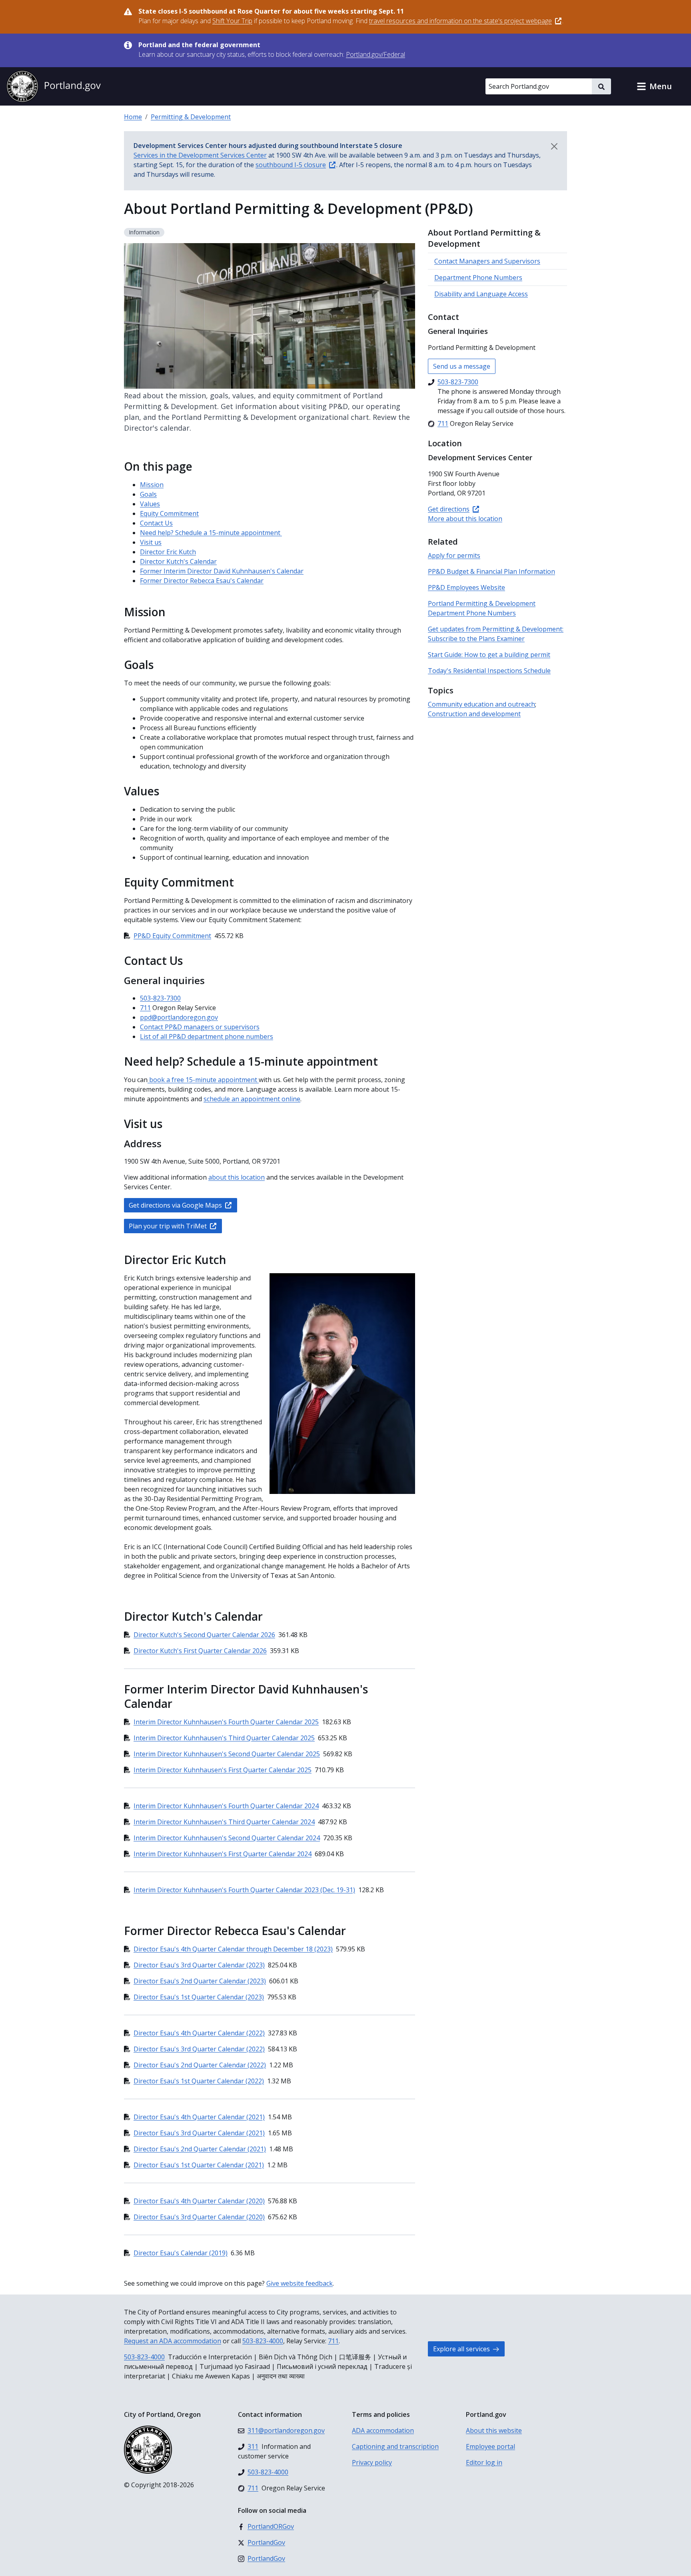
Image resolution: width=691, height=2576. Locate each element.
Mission (152, 485)
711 (145, 1008)
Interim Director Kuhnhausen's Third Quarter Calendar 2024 (224, 1822)
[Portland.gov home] (54, 86)
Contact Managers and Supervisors (487, 261)
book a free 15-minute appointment (203, 1080)
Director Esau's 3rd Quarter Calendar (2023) (199, 1965)
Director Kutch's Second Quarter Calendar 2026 (204, 1635)
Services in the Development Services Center (200, 155)
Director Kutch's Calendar (178, 561)
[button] (654, 86)
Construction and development (474, 714)
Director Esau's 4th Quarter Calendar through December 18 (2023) (233, 1949)
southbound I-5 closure (291, 165)
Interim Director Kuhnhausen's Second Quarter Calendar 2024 (227, 1838)
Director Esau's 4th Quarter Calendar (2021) (199, 2117)
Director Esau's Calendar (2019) (181, 2253)
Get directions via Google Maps (175, 1205)
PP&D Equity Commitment (172, 936)
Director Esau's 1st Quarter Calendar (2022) (199, 2081)
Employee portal (490, 2446)
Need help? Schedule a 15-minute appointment (211, 533)
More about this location (465, 519)
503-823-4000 (263, 2341)
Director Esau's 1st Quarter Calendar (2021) (199, 2165)
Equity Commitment (169, 513)
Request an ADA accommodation (173, 2341)
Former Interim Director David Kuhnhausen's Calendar (222, 571)
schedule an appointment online (252, 1099)
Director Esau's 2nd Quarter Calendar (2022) (200, 2065)
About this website (494, 2430)
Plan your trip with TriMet (168, 1226)
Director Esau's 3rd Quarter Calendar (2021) (199, 2133)
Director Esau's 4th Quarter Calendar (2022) (199, 2033)
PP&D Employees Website (466, 587)
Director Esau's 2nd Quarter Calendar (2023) (200, 1981)
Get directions (449, 509)
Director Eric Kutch (168, 552)
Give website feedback (300, 2283)
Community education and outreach (481, 704)
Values (150, 504)
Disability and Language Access (481, 294)
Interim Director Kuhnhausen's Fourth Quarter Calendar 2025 (226, 1722)
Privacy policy (372, 2462)
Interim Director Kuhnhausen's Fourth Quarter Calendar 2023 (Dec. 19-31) (244, 1890)
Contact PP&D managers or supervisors (200, 1027)
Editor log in (484, 2462)
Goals (148, 494)
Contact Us (156, 523)
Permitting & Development (191, 117)
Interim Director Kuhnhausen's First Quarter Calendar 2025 (223, 1770)
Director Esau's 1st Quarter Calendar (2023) (199, 1997)
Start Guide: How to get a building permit (489, 655)
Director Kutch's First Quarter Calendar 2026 (200, 1651)
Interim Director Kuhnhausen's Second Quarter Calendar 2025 (227, 1754)
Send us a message (462, 366)
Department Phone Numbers (478, 278)
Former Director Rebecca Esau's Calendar (202, 581)
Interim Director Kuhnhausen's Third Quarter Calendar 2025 (224, 1738)
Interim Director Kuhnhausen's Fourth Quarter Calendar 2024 (226, 1806)
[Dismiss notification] (554, 146)
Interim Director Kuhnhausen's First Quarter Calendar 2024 (223, 1854)
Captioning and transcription (395, 2446)
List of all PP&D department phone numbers (207, 1036)
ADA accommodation (383, 2430)
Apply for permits (454, 555)
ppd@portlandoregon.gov (179, 1017)
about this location (237, 1177)
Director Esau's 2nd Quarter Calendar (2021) (200, 2149)
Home (133, 117)
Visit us (151, 542)
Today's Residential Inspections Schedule (489, 671)
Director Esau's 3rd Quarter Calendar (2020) (199, 2217)
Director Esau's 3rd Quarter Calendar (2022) (199, 2049)
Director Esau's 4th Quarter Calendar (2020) (199, 2201)
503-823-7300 (160, 998)
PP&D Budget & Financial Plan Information (491, 571)
